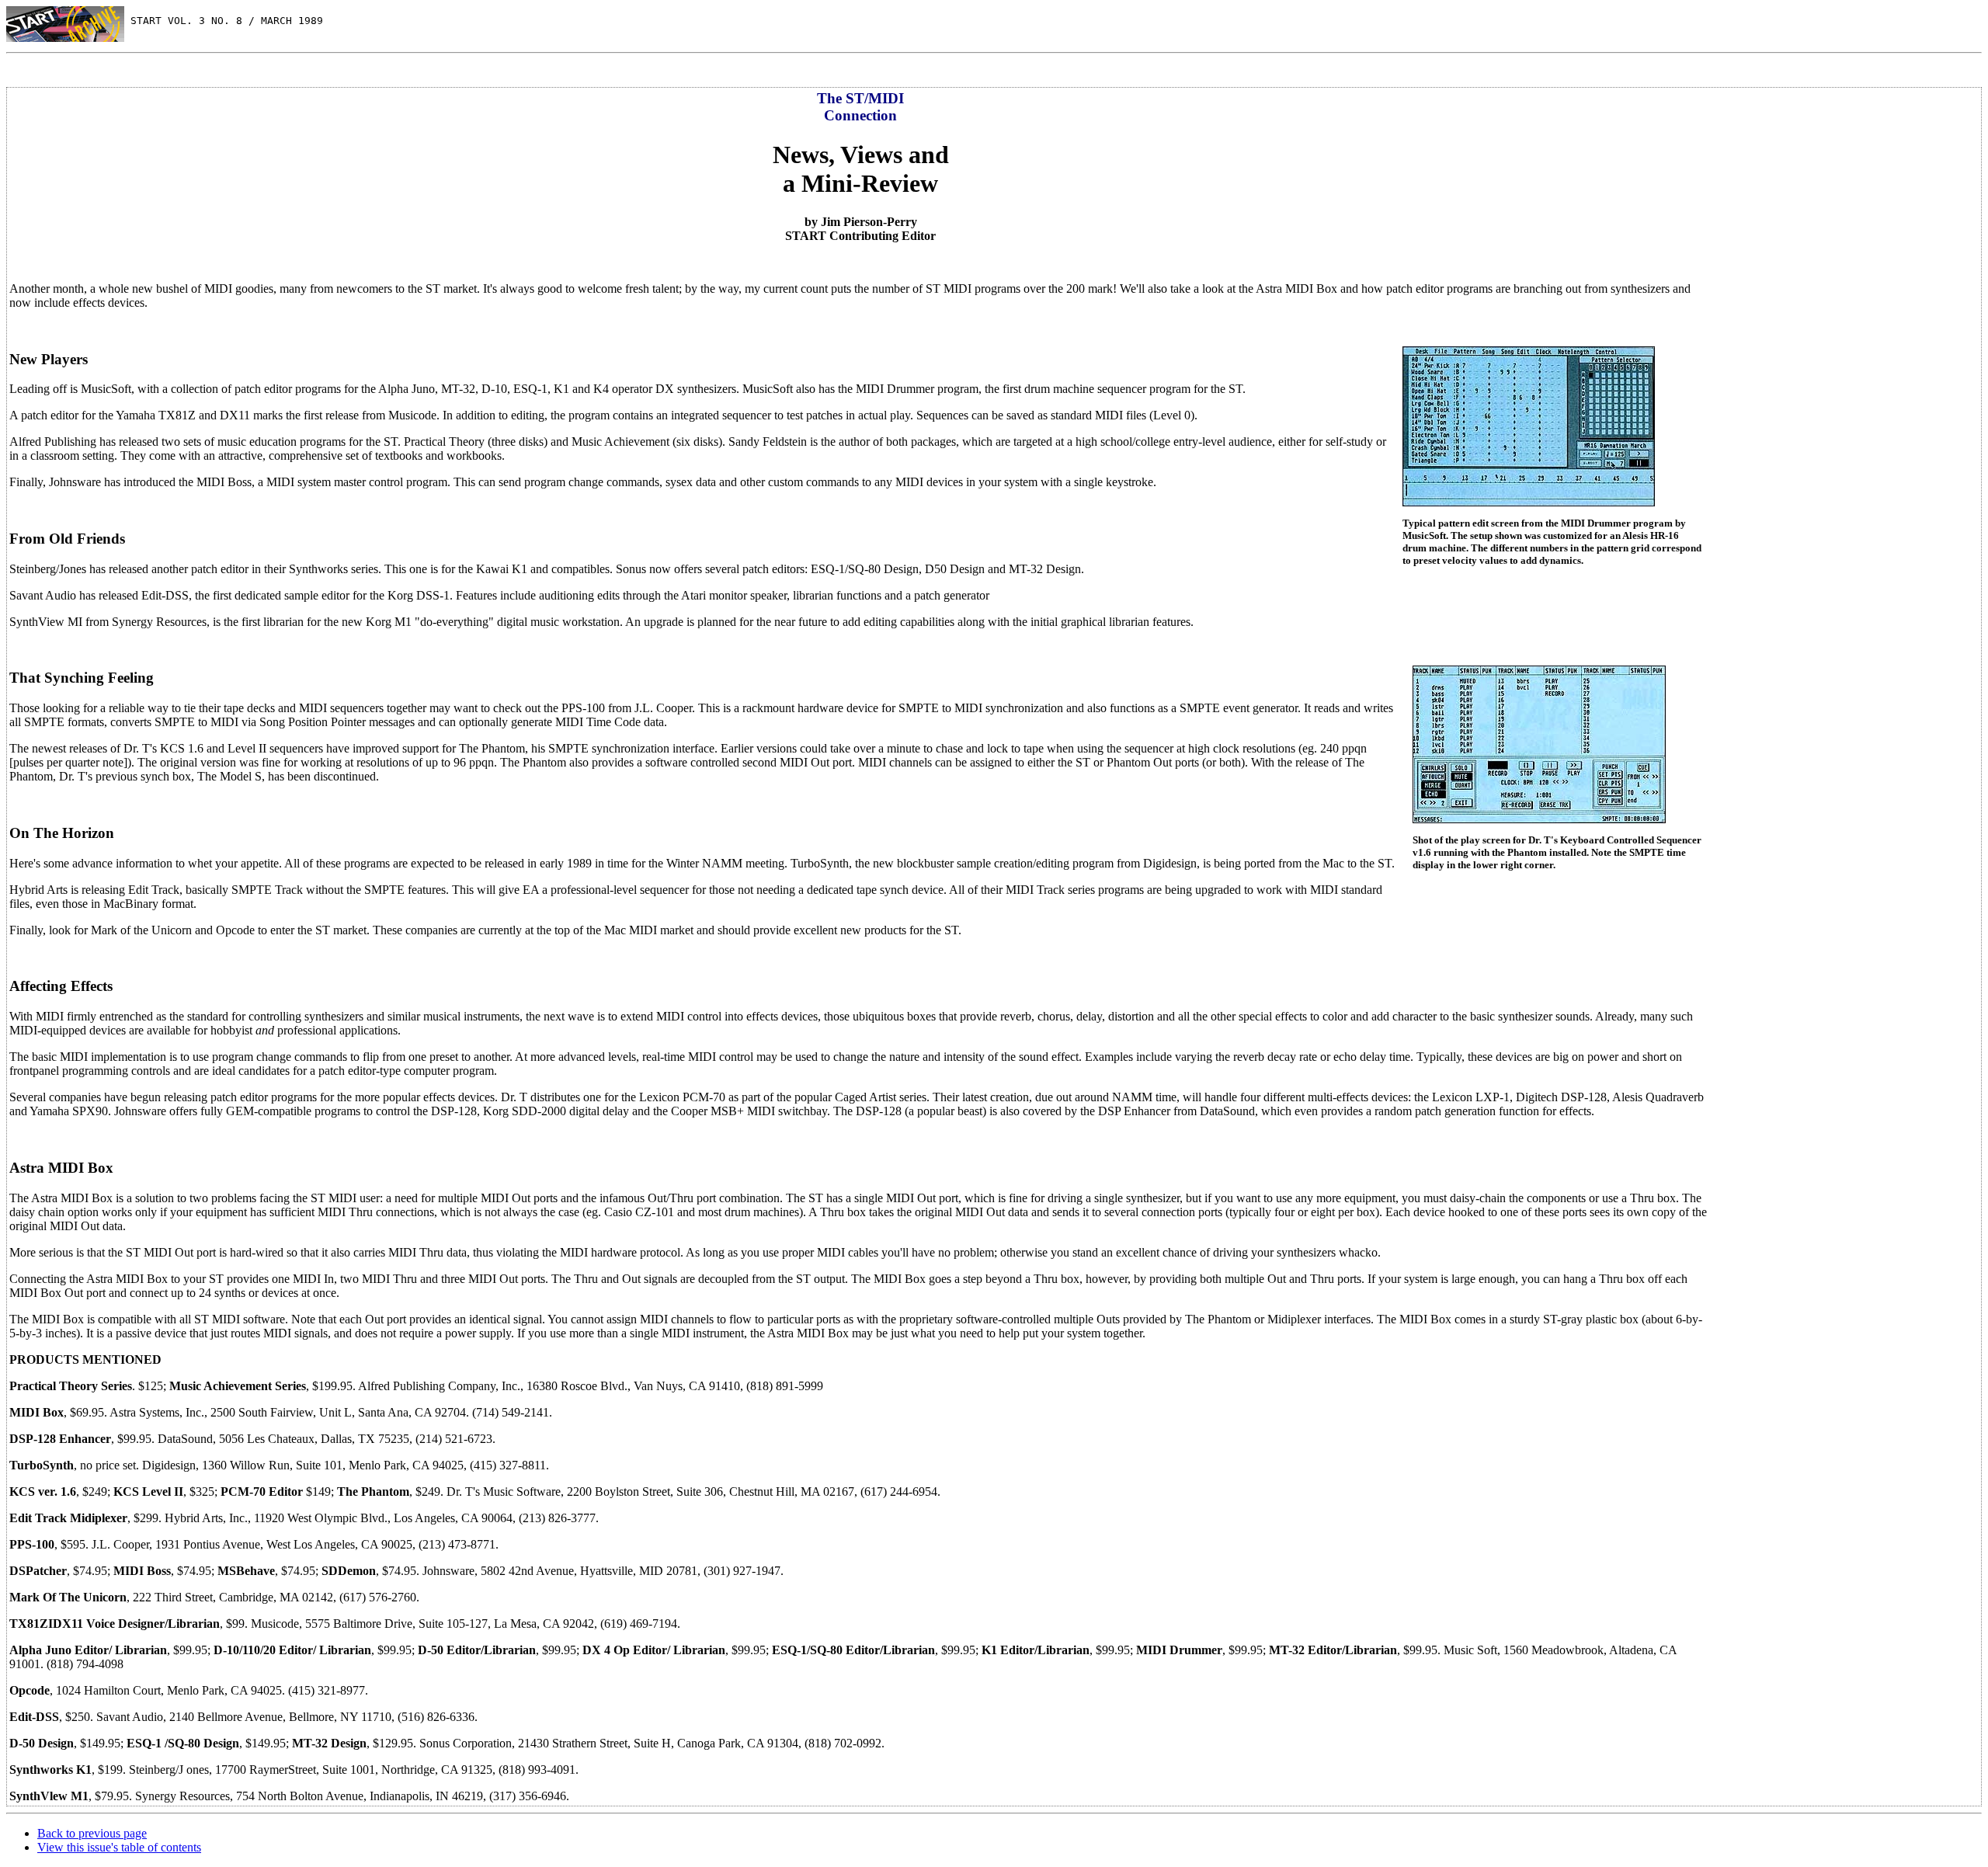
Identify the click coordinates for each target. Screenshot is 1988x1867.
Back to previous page (92, 1833)
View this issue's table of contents (119, 1847)
